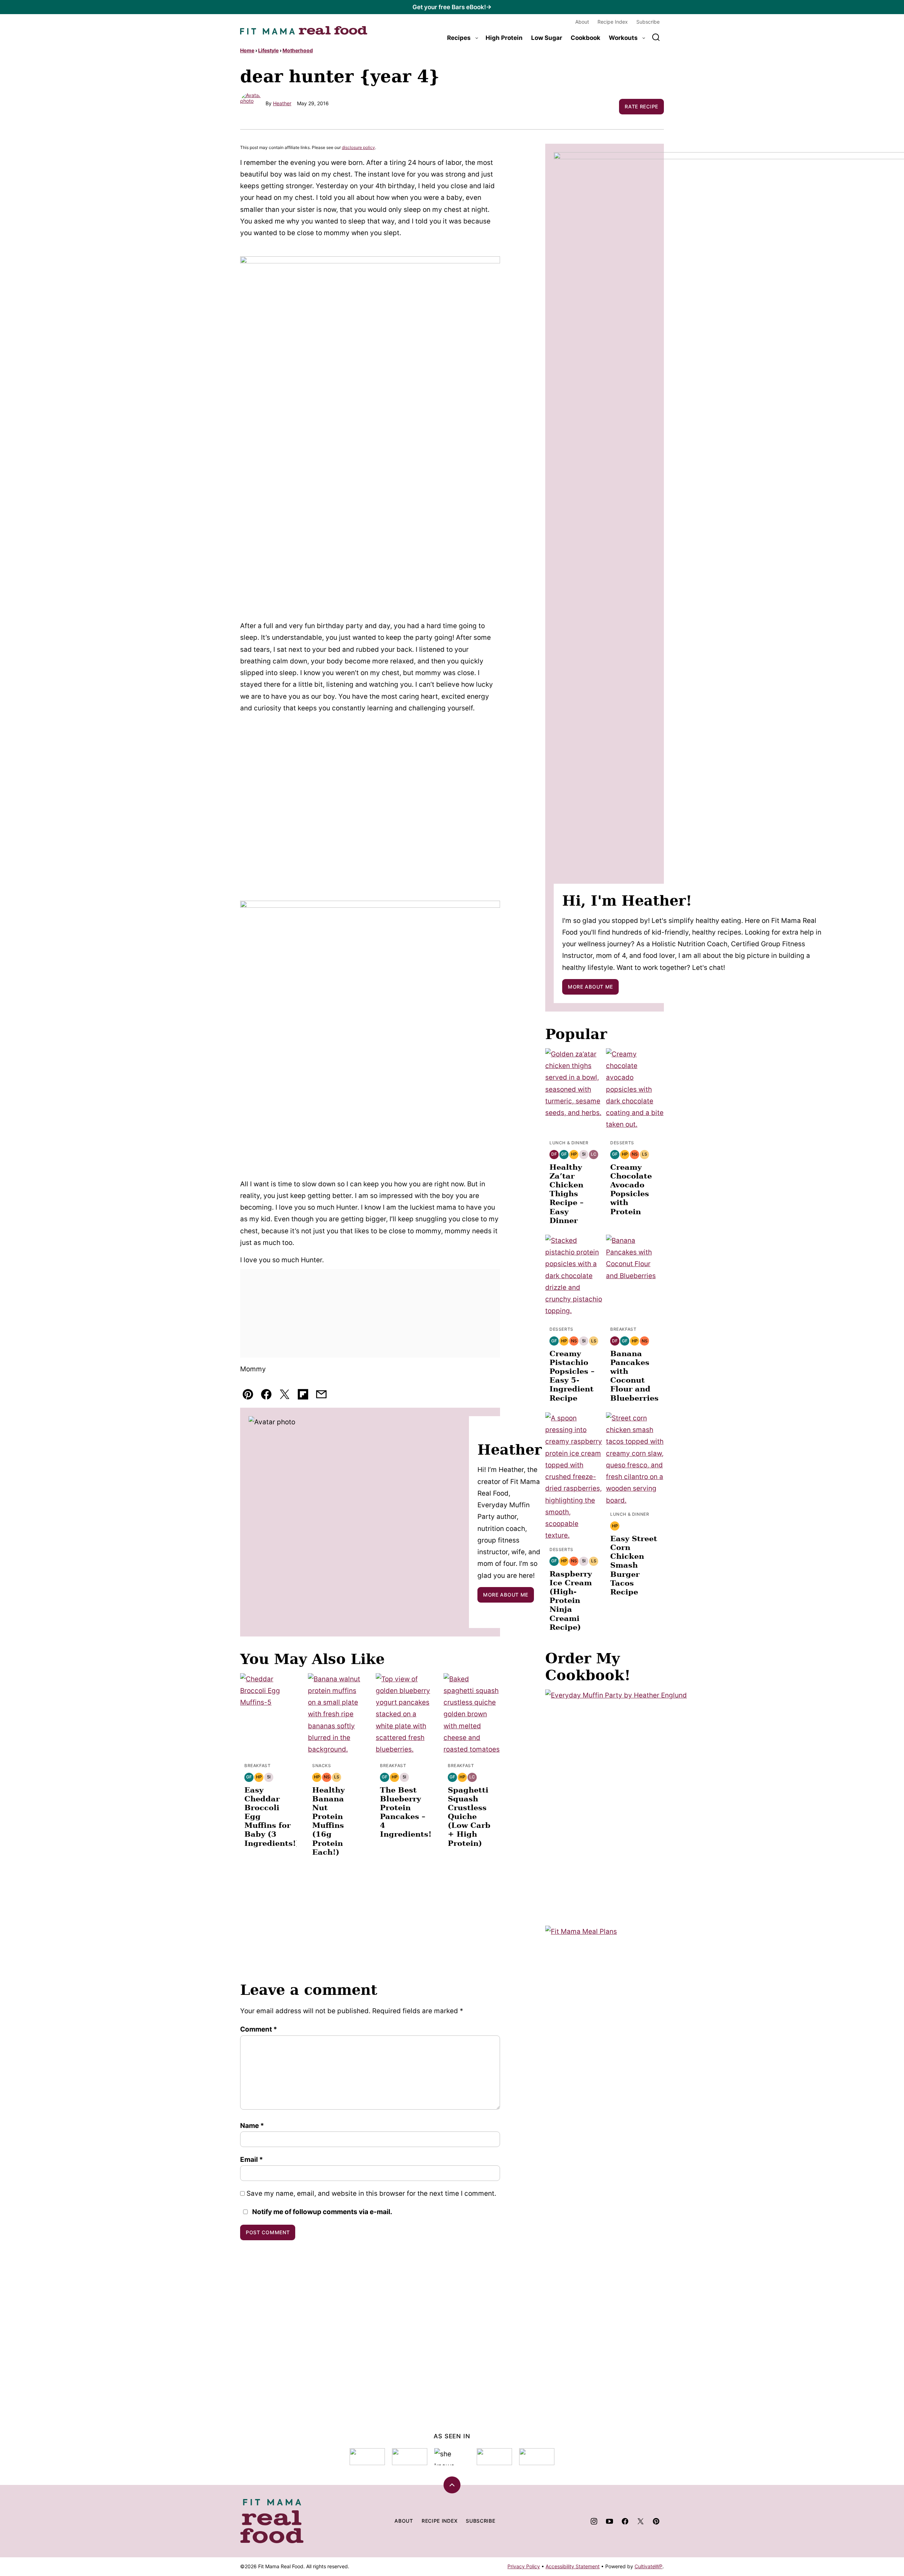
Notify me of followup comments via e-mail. (322, 2212)
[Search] (656, 37)
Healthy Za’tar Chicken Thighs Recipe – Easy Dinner (567, 1194)
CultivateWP (649, 2566)
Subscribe (648, 22)
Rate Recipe (641, 106)
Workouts (623, 38)
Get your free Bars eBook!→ (452, 7)
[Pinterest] (656, 2521)
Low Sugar (547, 38)
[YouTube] (609, 2521)
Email (252, 2160)
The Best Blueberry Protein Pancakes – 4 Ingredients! (406, 1812)
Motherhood (298, 50)
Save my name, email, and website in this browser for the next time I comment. (371, 2193)
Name (252, 2126)
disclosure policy (358, 147)
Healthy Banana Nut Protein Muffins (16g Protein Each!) (328, 1821)
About (582, 22)
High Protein (504, 38)
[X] (641, 2521)
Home (247, 50)
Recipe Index (613, 22)
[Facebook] (625, 2521)
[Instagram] (594, 2521)
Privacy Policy (524, 2566)
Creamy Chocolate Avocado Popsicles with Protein (631, 1189)
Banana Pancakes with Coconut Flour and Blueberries (634, 1376)
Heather (282, 103)
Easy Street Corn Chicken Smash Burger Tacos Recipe (634, 1565)
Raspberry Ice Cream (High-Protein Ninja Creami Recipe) (571, 1600)
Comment (259, 2029)
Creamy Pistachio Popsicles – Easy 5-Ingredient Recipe (572, 1376)
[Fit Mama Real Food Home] (304, 30)
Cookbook (585, 38)
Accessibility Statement (573, 2566)
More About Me (506, 1595)
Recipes (459, 38)
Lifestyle (268, 50)
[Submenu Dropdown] (477, 38)
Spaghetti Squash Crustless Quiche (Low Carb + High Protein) (469, 1817)
